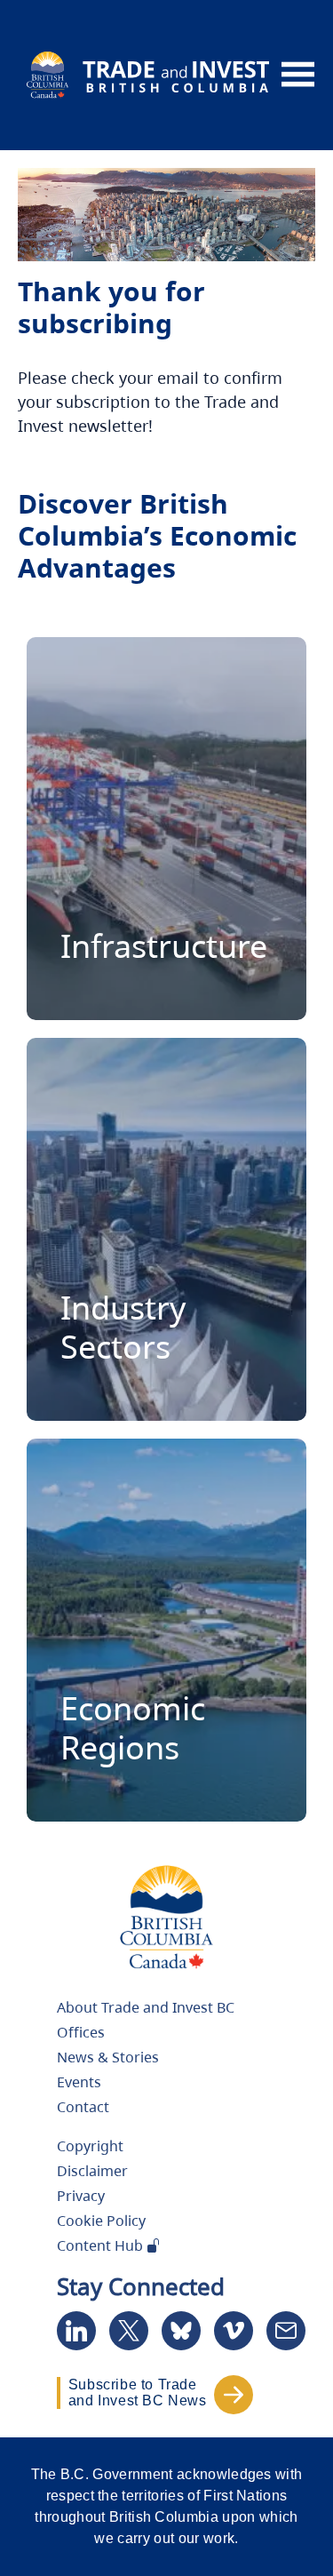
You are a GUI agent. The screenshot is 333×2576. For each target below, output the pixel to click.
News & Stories (108, 2057)
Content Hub (102, 2245)
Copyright (90, 2146)
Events (79, 2082)
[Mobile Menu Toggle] (298, 75)
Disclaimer (92, 2171)
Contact (83, 2107)
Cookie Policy (101, 2221)
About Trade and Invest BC (146, 2007)
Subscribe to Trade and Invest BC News (138, 2393)
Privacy (81, 2196)
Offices (81, 2032)
